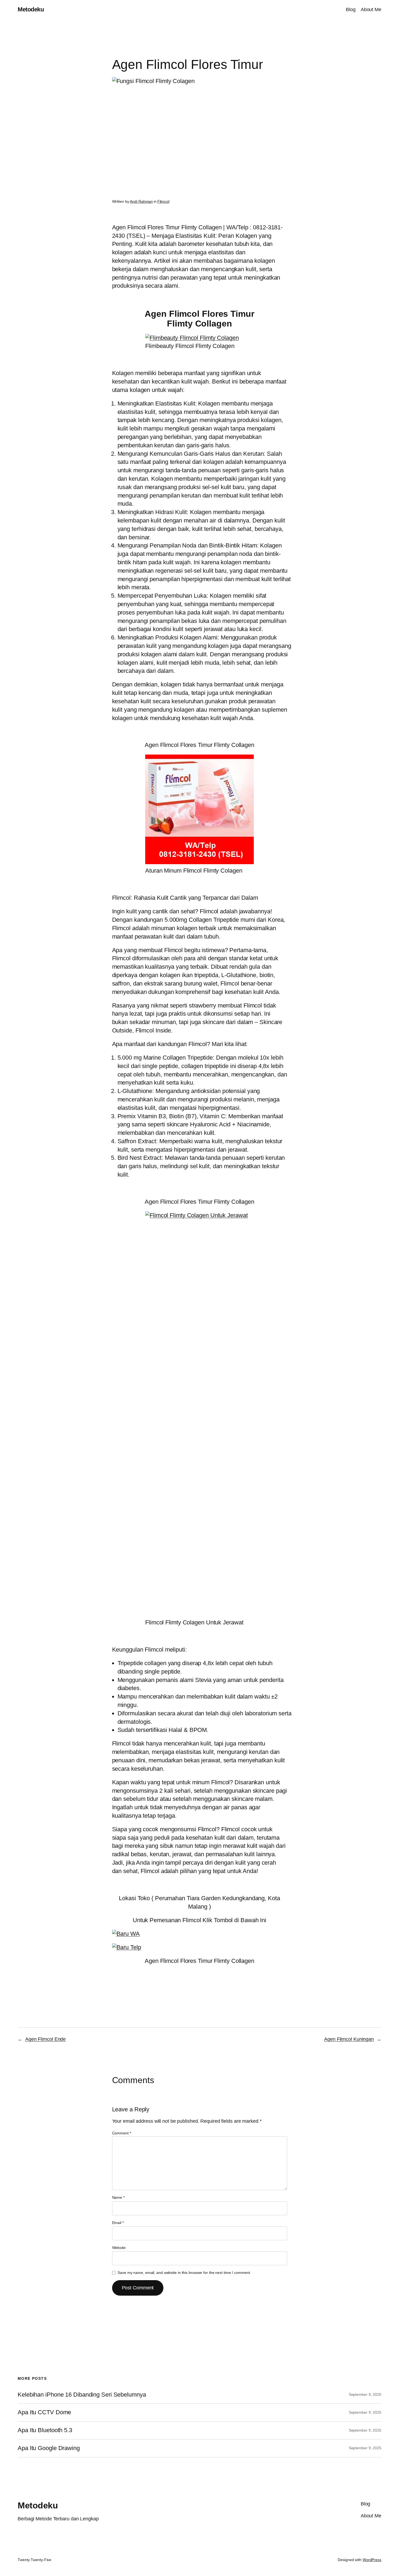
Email (118, 2223)
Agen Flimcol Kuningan (349, 2039)
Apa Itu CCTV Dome (44, 2412)
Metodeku (31, 9)
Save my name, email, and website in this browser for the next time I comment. (184, 2273)
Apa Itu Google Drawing (49, 2448)
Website (119, 2248)
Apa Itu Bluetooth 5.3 (45, 2430)
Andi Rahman (141, 201)
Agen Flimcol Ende (45, 2039)
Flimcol (163, 201)
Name (118, 2197)
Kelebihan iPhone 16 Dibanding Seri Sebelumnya (82, 2395)
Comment (122, 2133)
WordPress (372, 2560)
